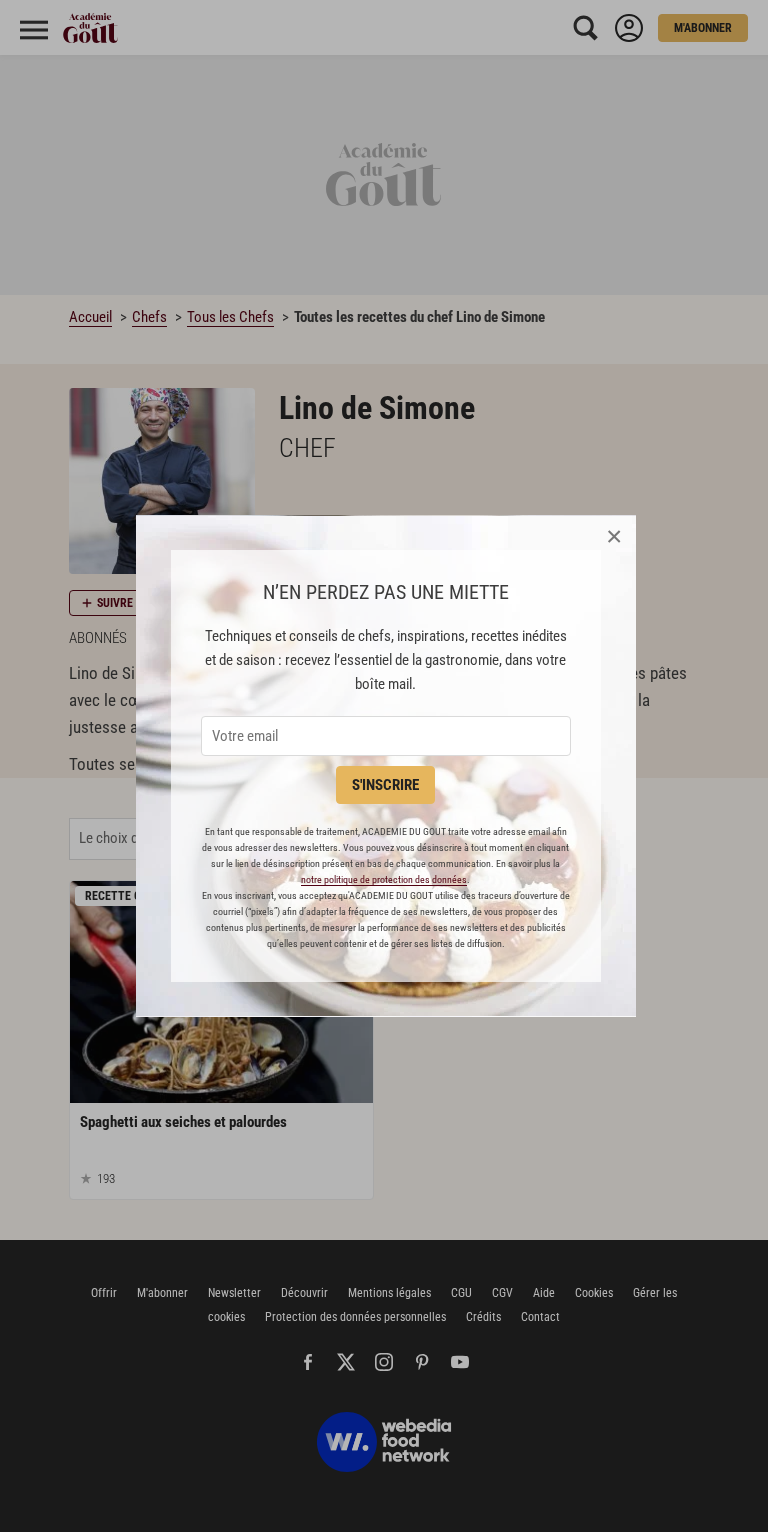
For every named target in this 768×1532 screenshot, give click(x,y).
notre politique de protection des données (384, 879)
